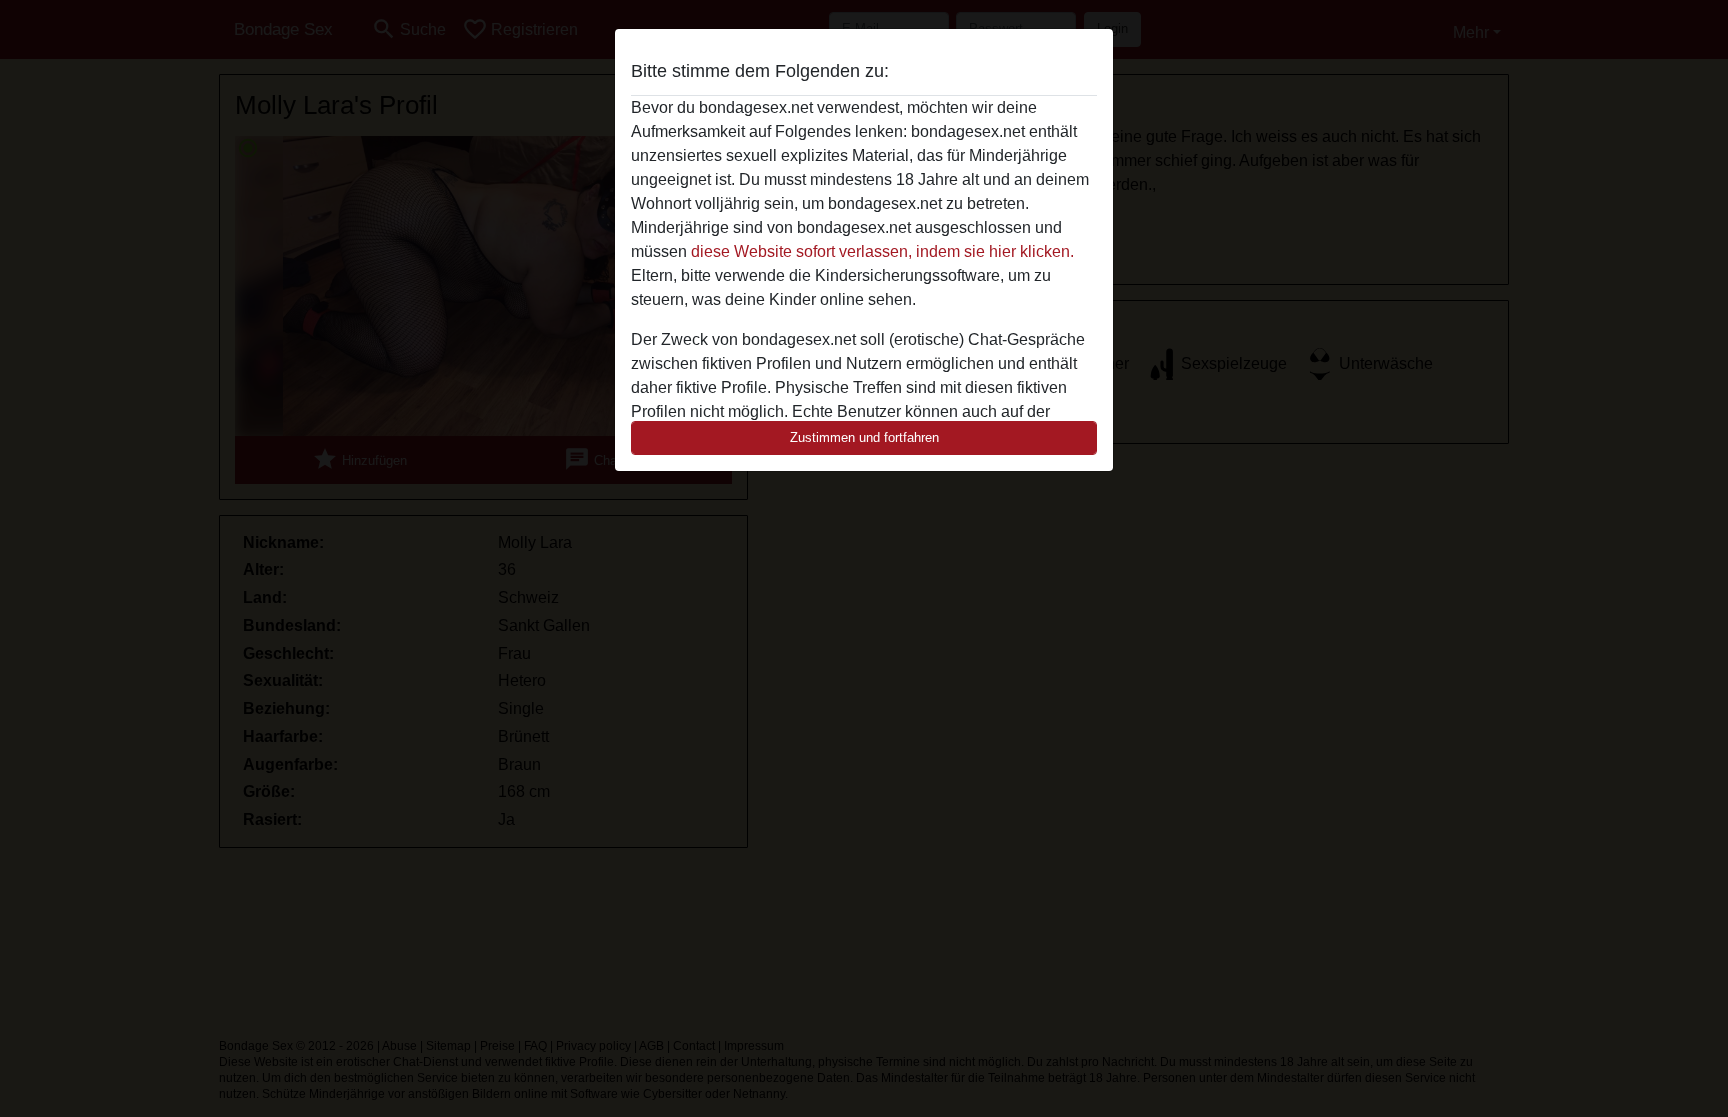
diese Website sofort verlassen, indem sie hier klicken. (882, 251)
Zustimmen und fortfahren (864, 437)
